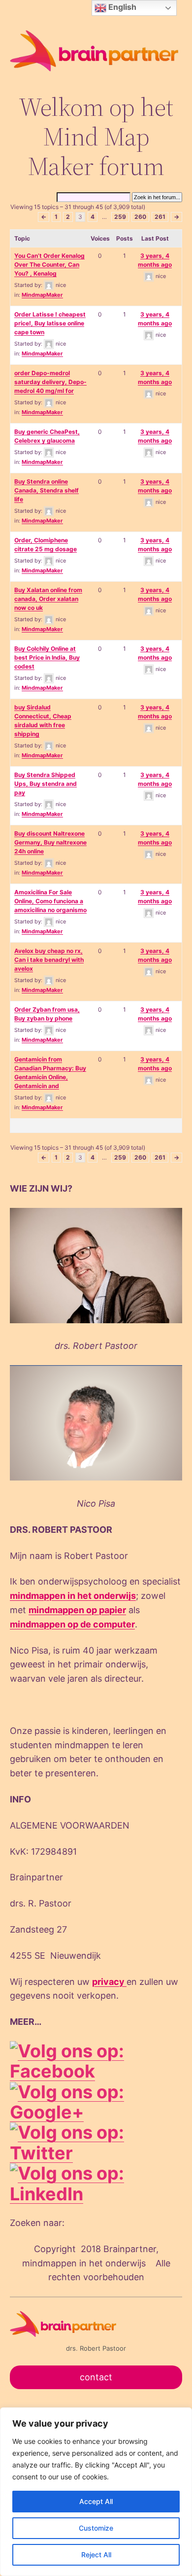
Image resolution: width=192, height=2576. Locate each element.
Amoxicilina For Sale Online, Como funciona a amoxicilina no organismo (50, 901)
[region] (96, 2492)
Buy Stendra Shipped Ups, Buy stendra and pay (46, 784)
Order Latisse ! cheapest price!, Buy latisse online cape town (50, 323)
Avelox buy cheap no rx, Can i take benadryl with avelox (49, 960)
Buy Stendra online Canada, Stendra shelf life (47, 490)
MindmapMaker (42, 295)
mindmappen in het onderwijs (73, 1596)
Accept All (96, 2501)
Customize (96, 2528)
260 (140, 217)
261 (160, 217)
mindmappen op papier (77, 1610)
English (121, 7)
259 (120, 217)
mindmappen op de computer (72, 1624)
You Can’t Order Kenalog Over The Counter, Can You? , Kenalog (49, 265)
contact (96, 2377)
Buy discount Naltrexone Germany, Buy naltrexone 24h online (50, 842)
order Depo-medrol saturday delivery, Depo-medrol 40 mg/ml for (50, 382)
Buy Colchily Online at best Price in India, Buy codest (47, 657)
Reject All (96, 2555)
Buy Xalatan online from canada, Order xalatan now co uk (48, 599)
